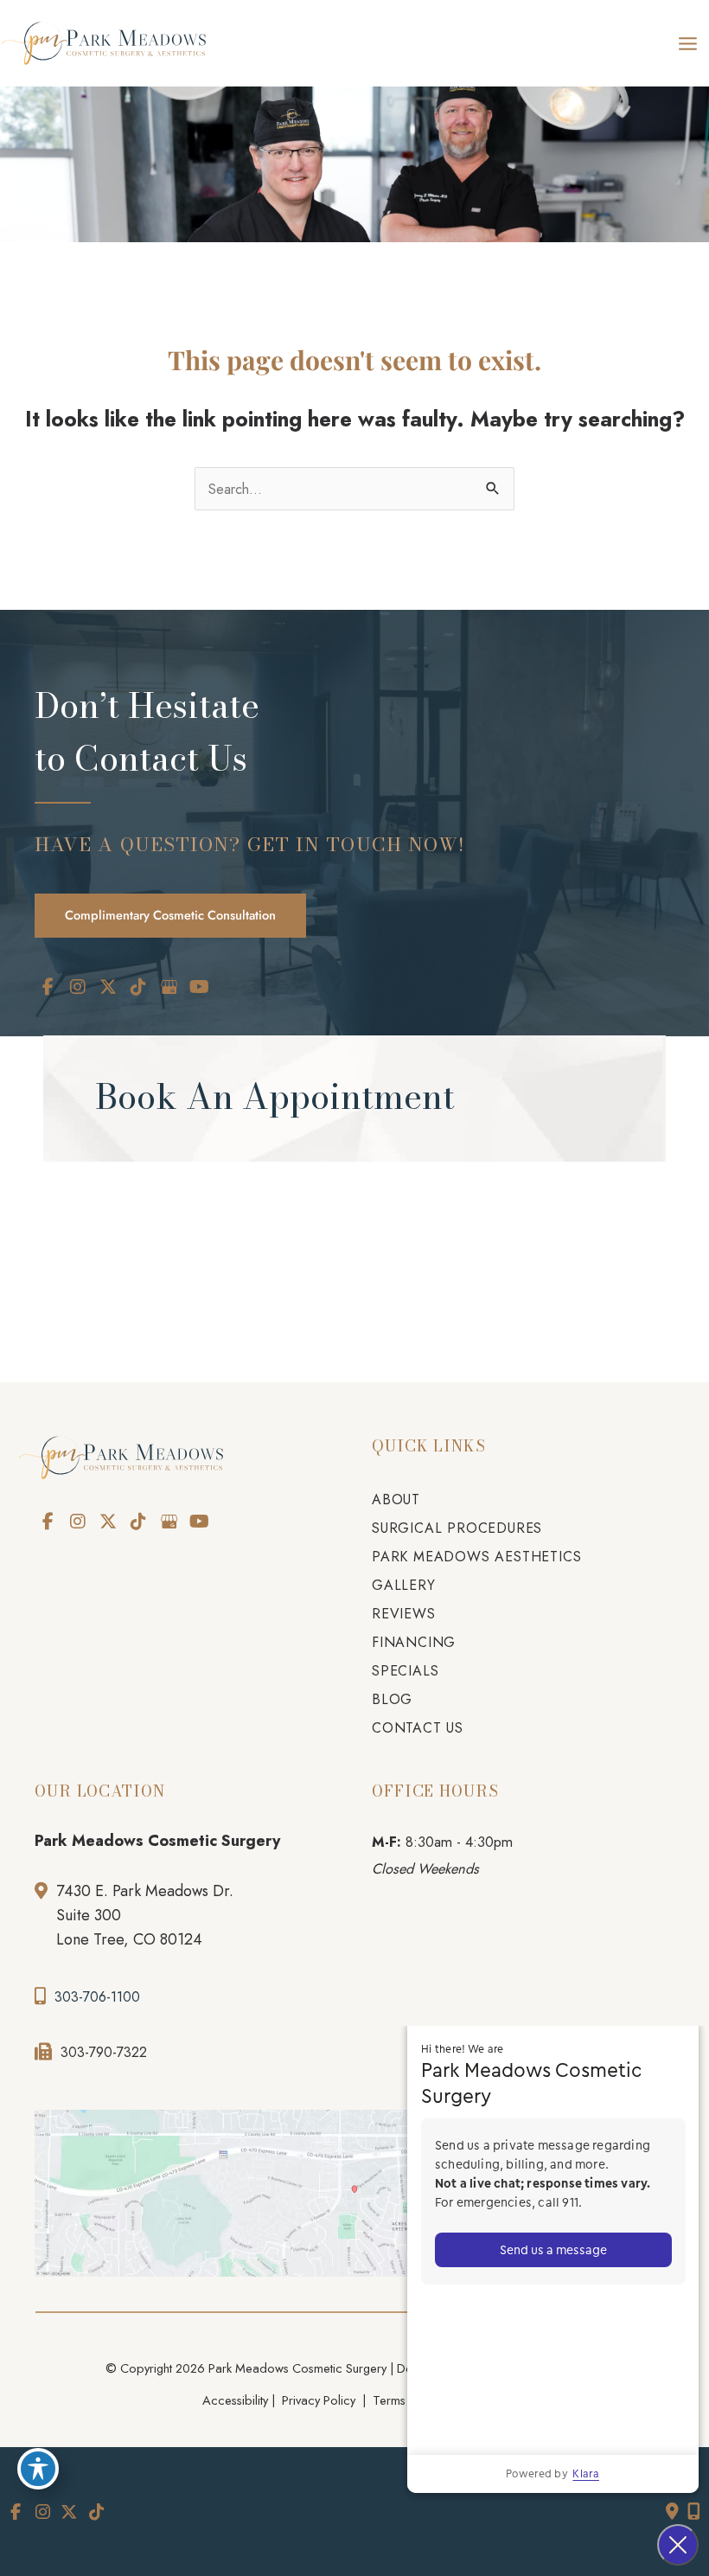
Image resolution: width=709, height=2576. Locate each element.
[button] (170, 914)
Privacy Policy (319, 2400)
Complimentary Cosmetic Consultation (170, 915)
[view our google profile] (169, 987)
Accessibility (235, 2400)
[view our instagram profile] (78, 987)
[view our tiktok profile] (138, 987)
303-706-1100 (97, 1997)
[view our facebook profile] (48, 987)
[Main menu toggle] (687, 43)
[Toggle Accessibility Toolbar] (38, 2469)
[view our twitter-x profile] (108, 987)
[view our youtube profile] (199, 987)
